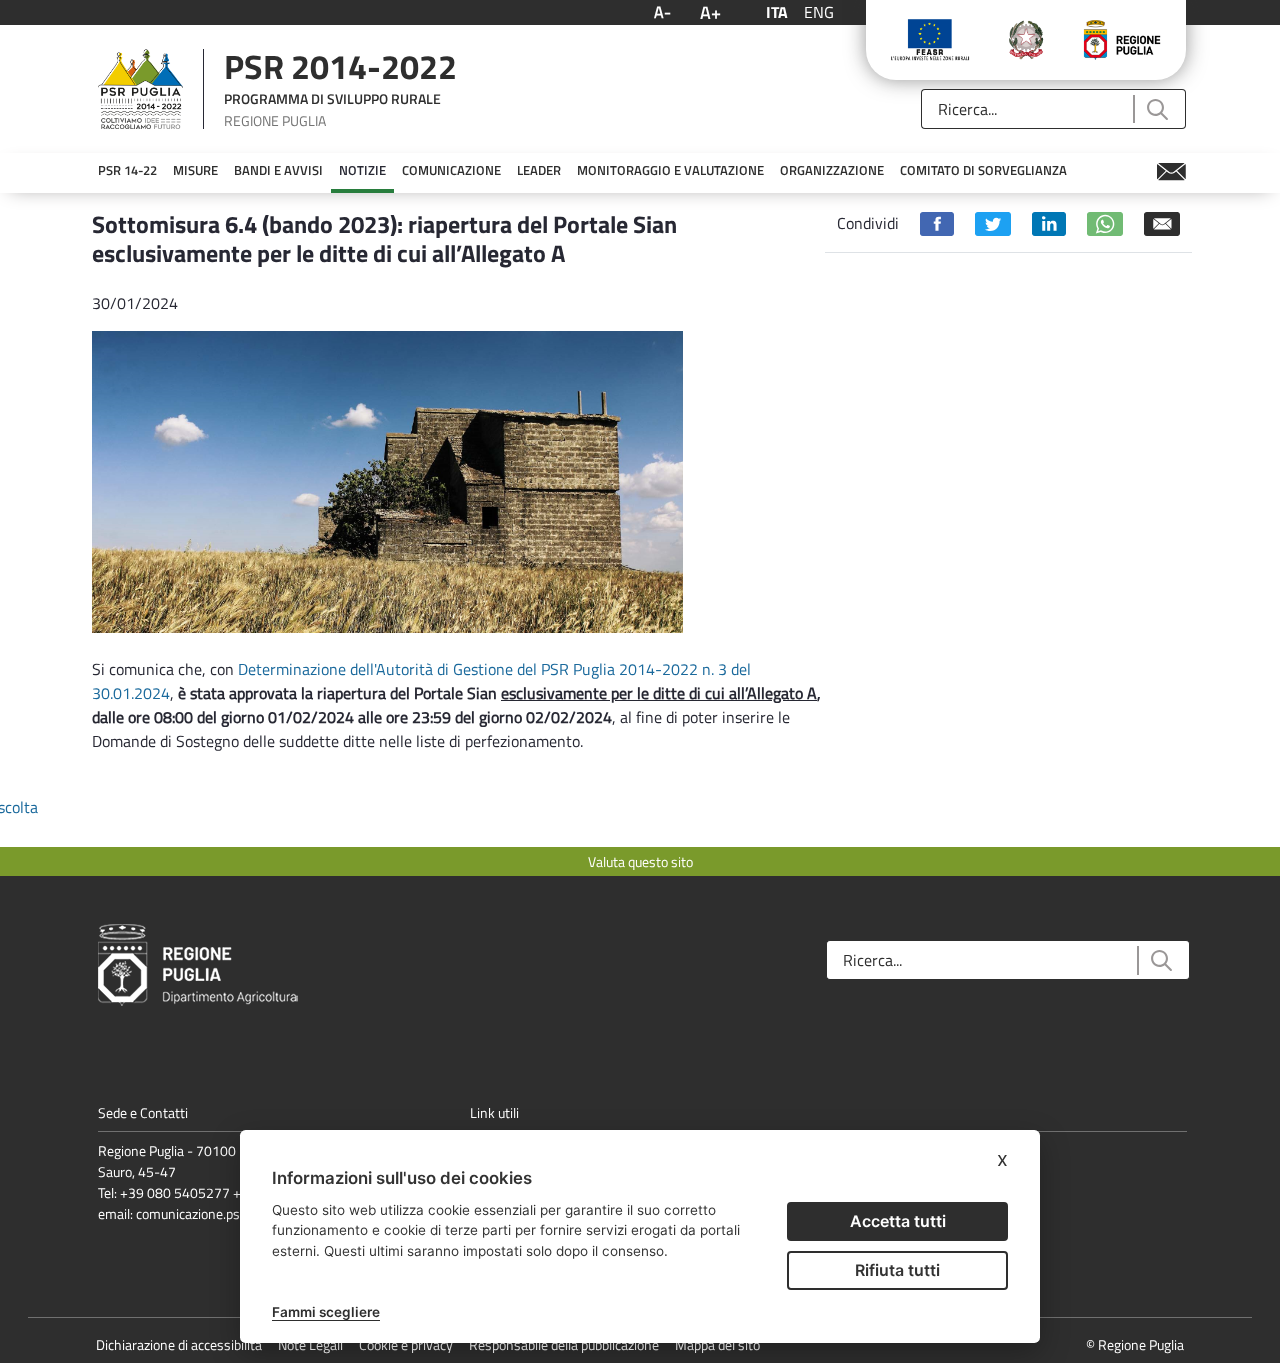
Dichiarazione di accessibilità (179, 1344)
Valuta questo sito (640, 861)
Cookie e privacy (406, 1344)
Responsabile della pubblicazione (564, 1344)
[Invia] (1156, 109)
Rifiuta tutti (897, 1270)
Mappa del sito (717, 1344)
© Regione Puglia (1135, 1344)
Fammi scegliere (326, 1312)
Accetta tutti (898, 1221)
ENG (819, 12)
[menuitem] (127, 171)
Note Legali (310, 1344)
